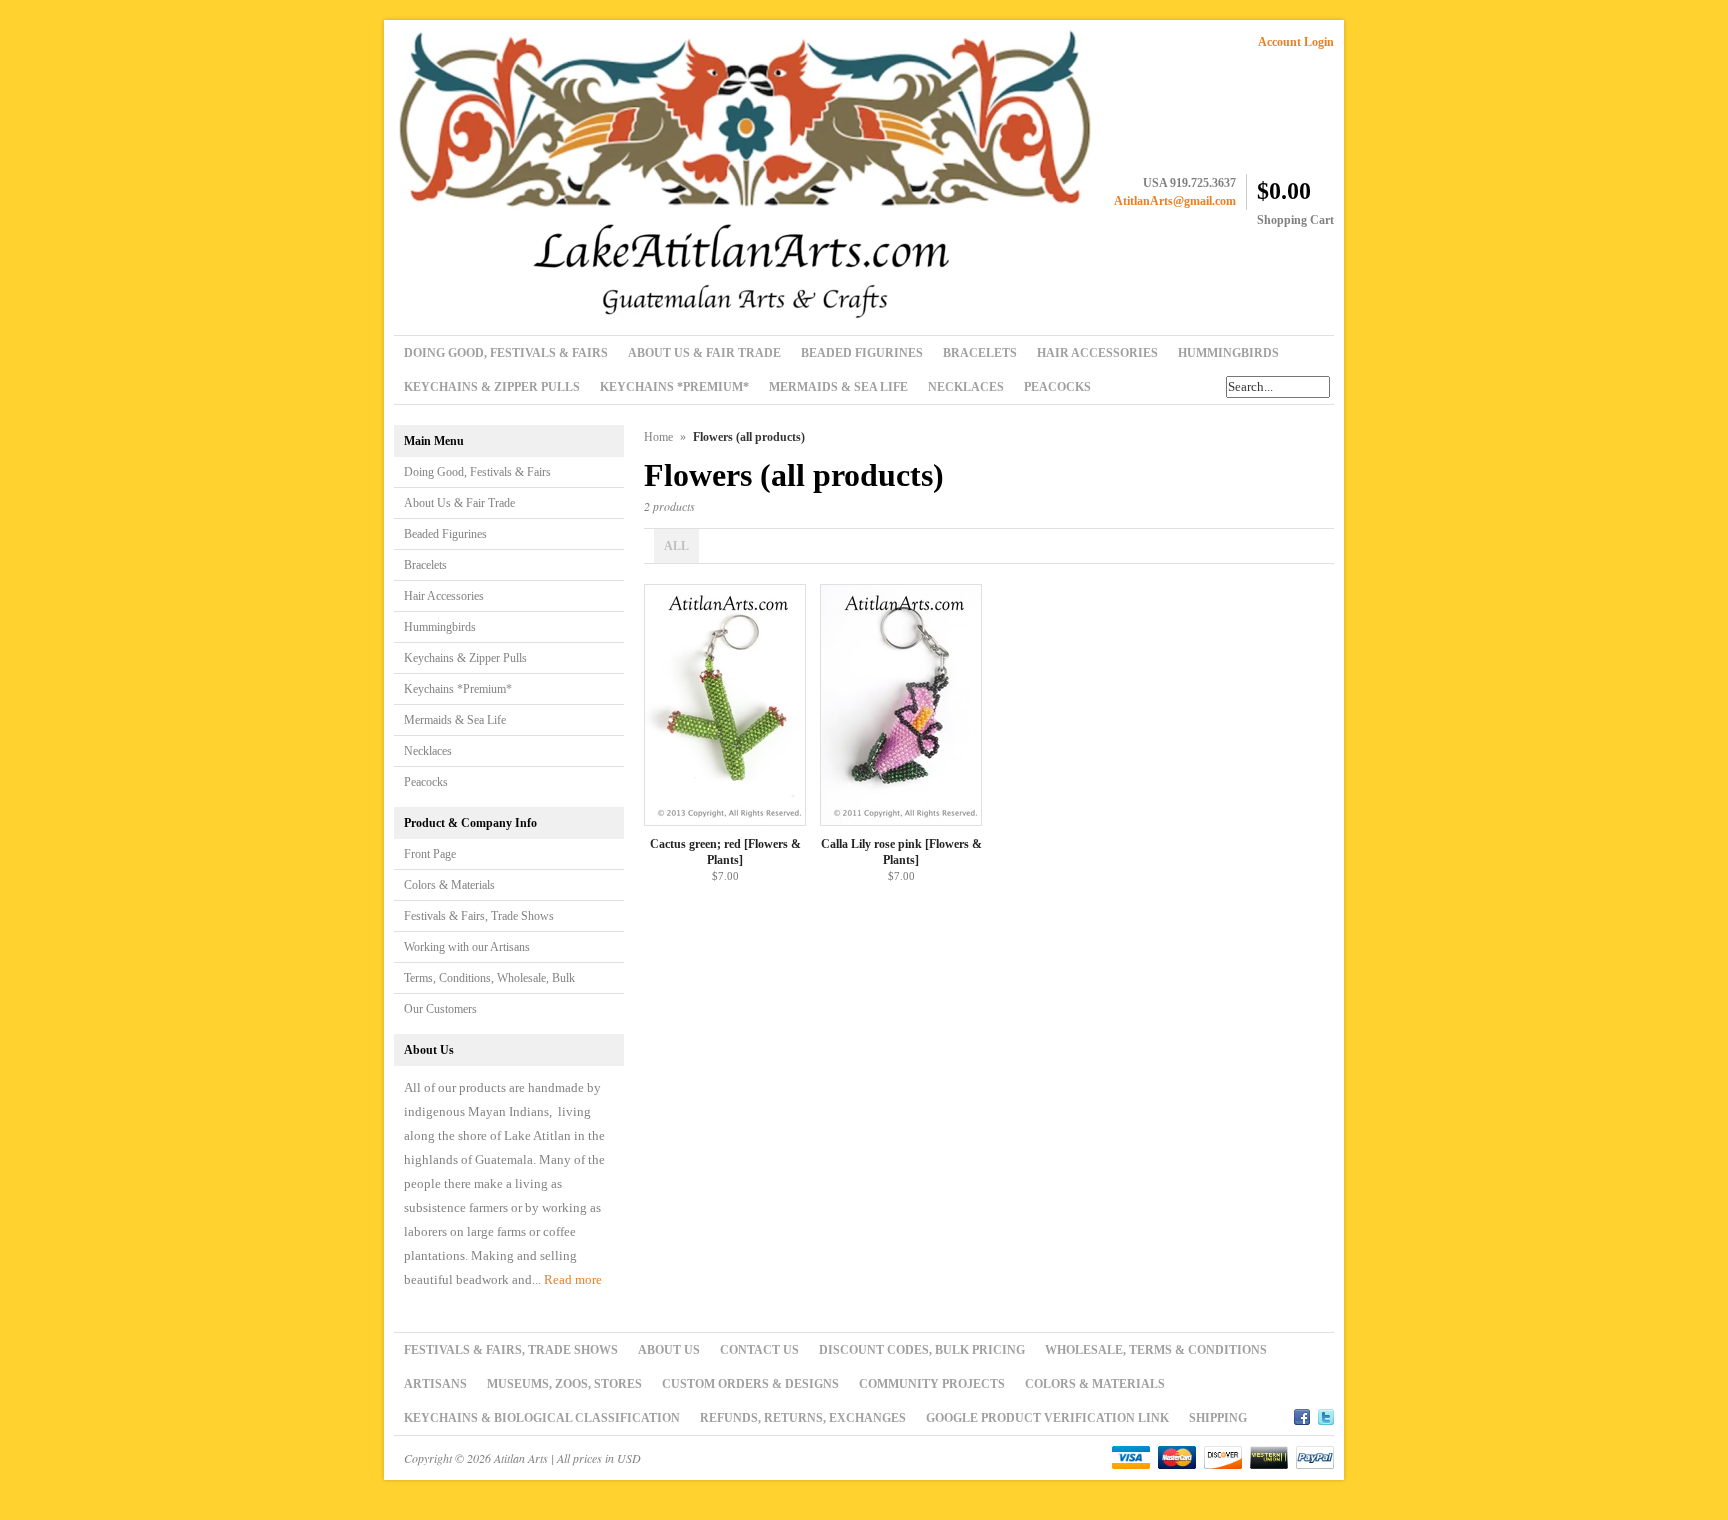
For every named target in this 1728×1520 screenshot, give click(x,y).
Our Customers (440, 1009)
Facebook (1302, 1414)
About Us (669, 1350)
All (676, 546)
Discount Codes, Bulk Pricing (922, 1350)
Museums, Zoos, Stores (564, 1384)
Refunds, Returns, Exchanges (803, 1418)
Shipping (1218, 1418)
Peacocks (426, 782)
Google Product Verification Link (1047, 1418)
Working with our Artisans (467, 947)
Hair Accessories (444, 596)
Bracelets (425, 565)
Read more (573, 1279)
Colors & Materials (449, 885)
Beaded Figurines (445, 534)
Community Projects (932, 1384)
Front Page (430, 854)
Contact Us (759, 1350)
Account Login (1296, 42)
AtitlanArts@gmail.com (1175, 201)
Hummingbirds (440, 627)
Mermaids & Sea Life (455, 720)
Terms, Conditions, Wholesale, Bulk (489, 978)
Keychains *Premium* (458, 689)
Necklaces (428, 751)
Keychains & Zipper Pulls (465, 658)
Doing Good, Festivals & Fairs (477, 472)
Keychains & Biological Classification (542, 1418)
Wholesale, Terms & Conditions (1156, 1350)
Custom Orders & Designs (750, 1384)
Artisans (435, 1384)
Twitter (1326, 1414)
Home (658, 437)
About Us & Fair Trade (459, 503)
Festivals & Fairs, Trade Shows (479, 916)
